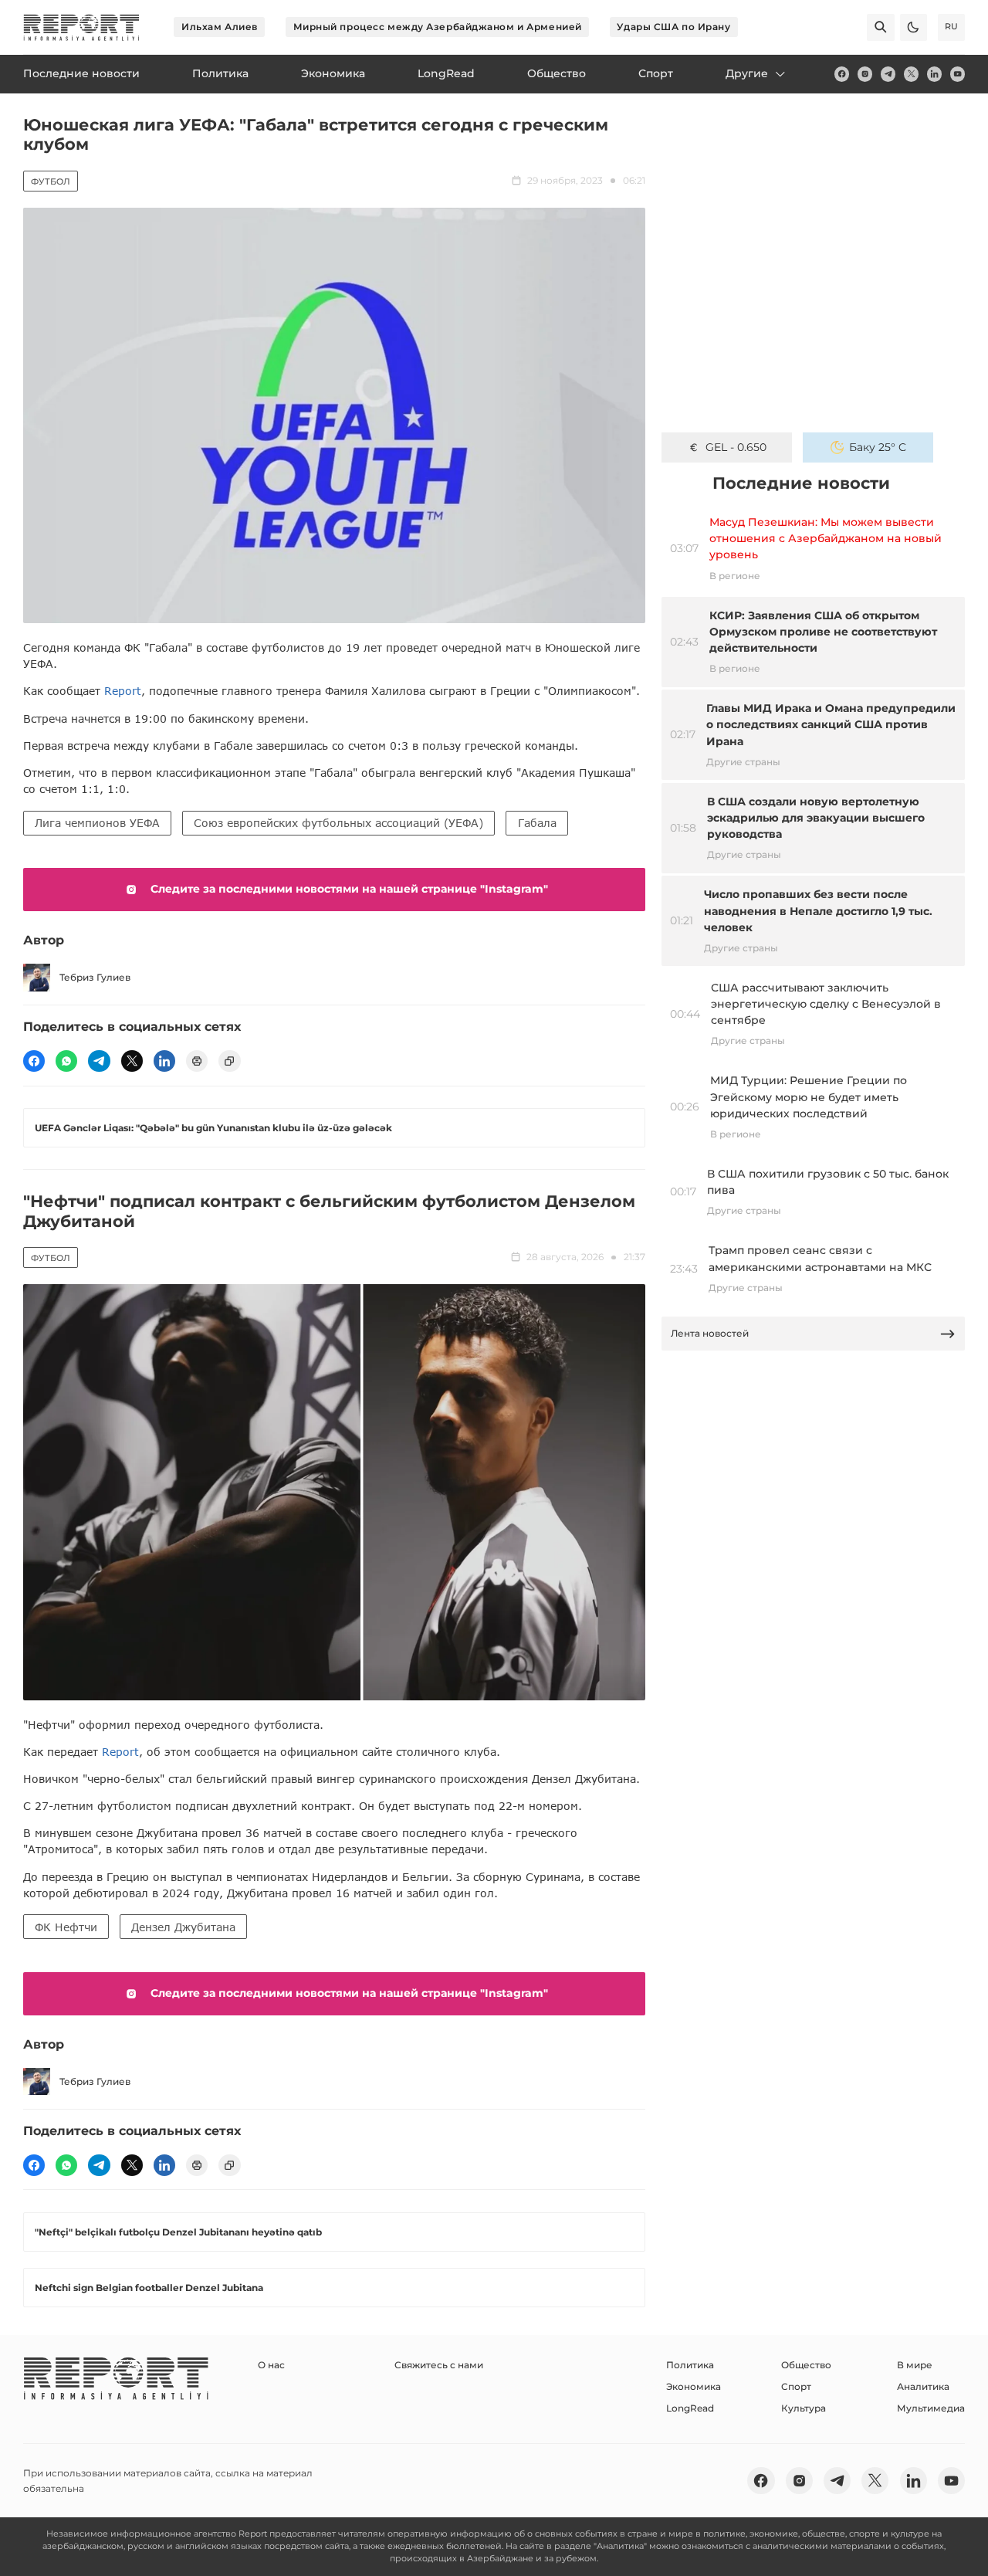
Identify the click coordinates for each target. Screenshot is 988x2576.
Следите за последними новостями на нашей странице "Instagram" (349, 889)
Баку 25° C (878, 447)
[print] (197, 1061)
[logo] (81, 27)
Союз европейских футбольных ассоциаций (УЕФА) (338, 823)
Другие (747, 73)
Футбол (51, 181)
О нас (271, 2365)
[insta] (865, 74)
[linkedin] (934, 74)
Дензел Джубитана (183, 1927)
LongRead (690, 2408)
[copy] (229, 1061)
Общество (806, 2365)
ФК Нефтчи (66, 1927)
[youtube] (958, 74)
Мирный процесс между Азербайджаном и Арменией (438, 27)
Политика (690, 2365)
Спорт (796, 2386)
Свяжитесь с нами (439, 2365)
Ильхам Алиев (220, 27)
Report (123, 691)
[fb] (842, 74)
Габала (537, 823)
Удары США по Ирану (673, 27)
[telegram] (888, 74)
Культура (804, 2408)
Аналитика (923, 2386)
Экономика (694, 2386)
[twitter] (911, 74)
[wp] (66, 1061)
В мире (915, 2365)
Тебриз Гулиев (95, 977)
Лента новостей (710, 1333)
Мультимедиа (931, 2408)
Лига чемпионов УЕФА (97, 823)
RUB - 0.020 (736, 447)
